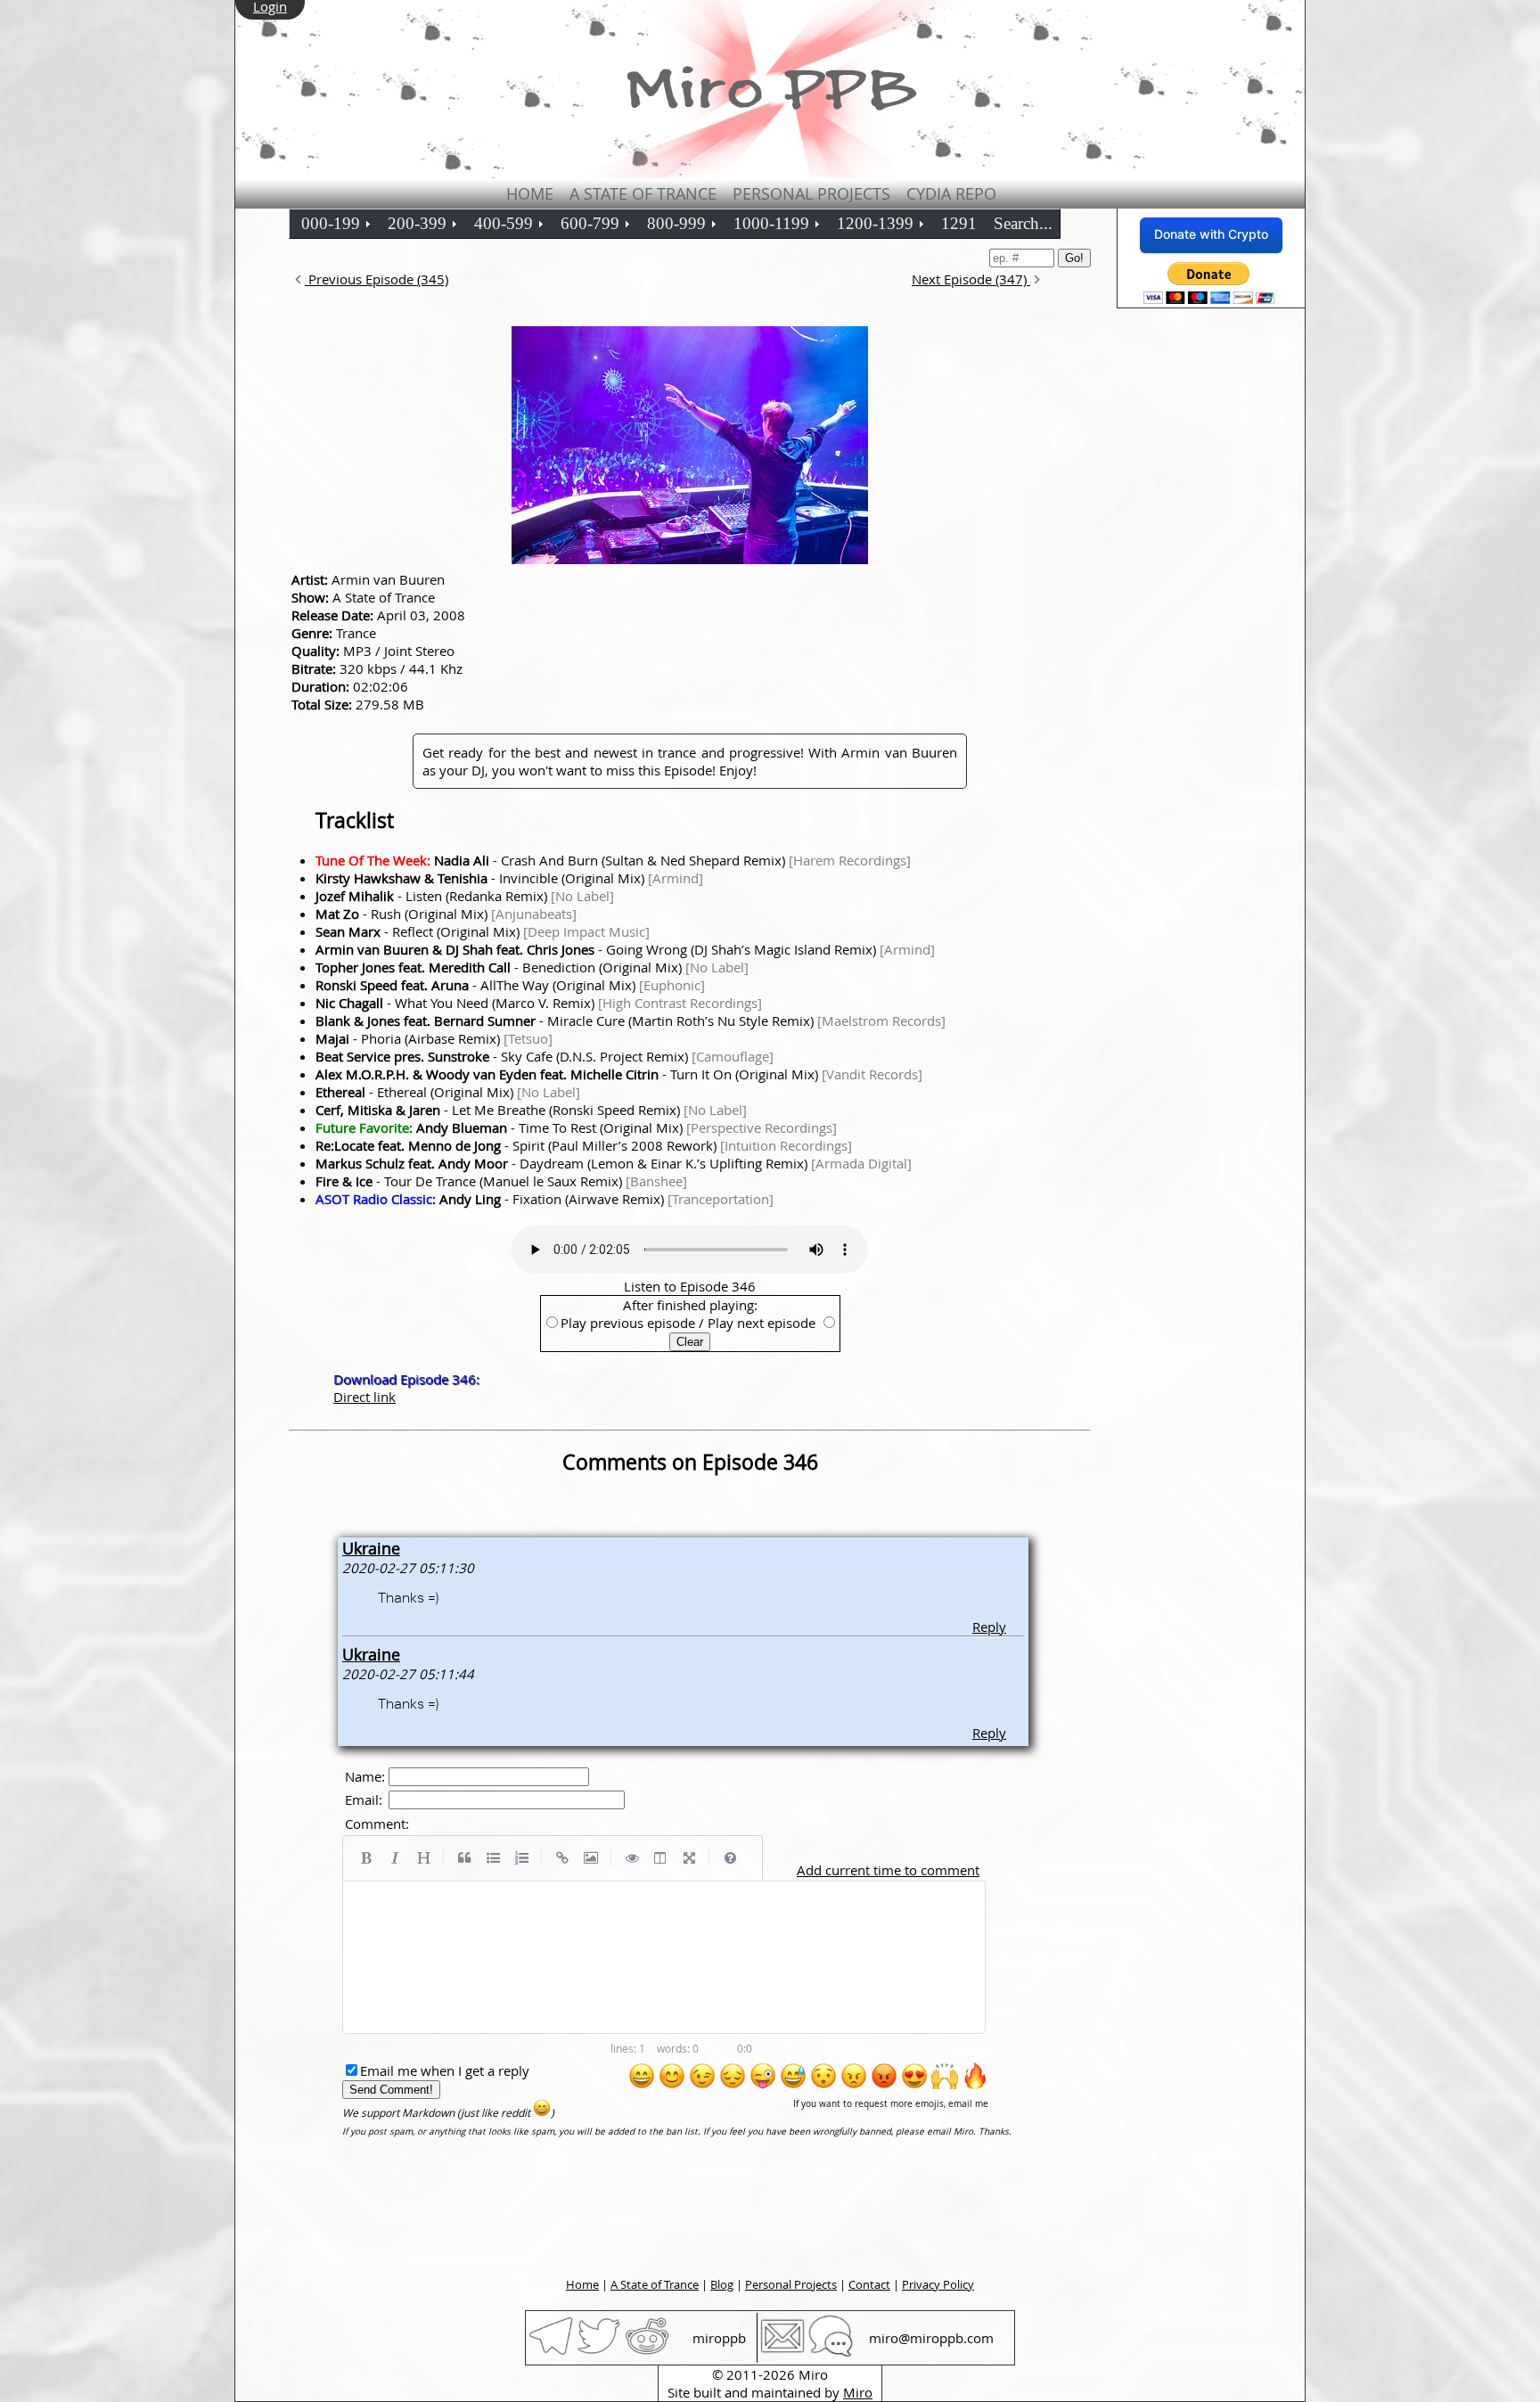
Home (530, 193)
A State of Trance (643, 193)
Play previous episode (628, 1323)
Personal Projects (811, 193)
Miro (858, 2392)
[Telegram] (551, 2353)
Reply (989, 1627)
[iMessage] (831, 2353)
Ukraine (371, 1548)
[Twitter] (599, 2353)
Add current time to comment (888, 1870)
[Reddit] (647, 2353)
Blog (722, 2284)
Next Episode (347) (971, 279)
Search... (1023, 223)
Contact (869, 2284)
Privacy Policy (938, 2284)
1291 (959, 223)
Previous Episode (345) (377, 279)
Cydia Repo (951, 193)
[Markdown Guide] (730, 1858)
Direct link (365, 1397)
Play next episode (762, 1323)
